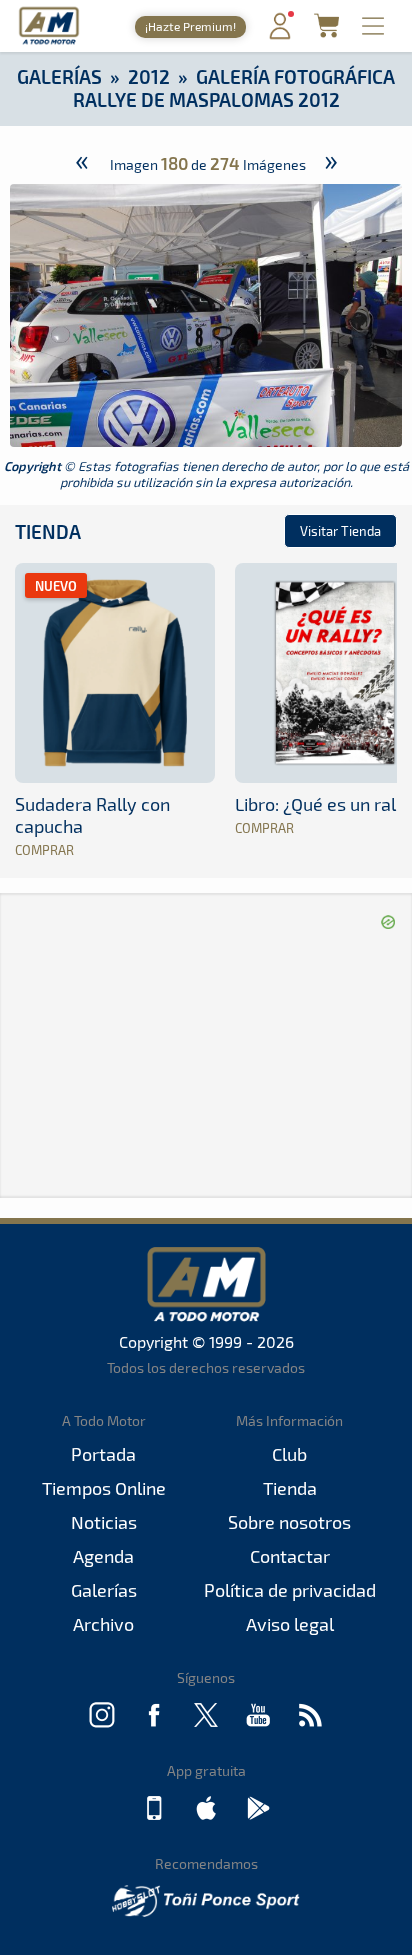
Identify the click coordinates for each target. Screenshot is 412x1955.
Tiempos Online (104, 1488)
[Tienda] (326, 31)
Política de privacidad (290, 1590)
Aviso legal (290, 1624)
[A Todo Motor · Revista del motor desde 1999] (49, 41)
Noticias (104, 1522)
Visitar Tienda (340, 531)
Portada (103, 1454)
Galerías (59, 76)
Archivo (103, 1624)
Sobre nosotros (289, 1522)
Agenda (103, 1556)
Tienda (48, 531)
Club (289, 1454)
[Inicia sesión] (280, 34)
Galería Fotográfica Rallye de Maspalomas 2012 (234, 88)
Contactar (290, 1556)
